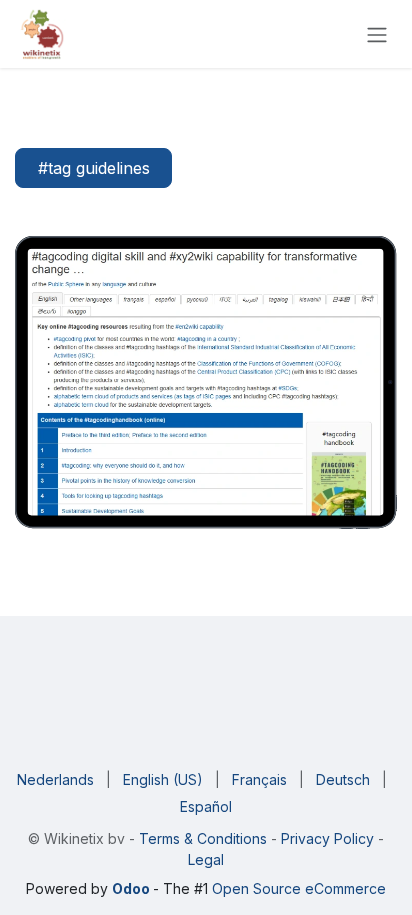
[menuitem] (55, 779)
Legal (206, 859)
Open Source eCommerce (299, 888)
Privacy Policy (325, 838)
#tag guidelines (94, 168)
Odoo (132, 888)
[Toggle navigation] (377, 34)
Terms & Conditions (205, 838)
